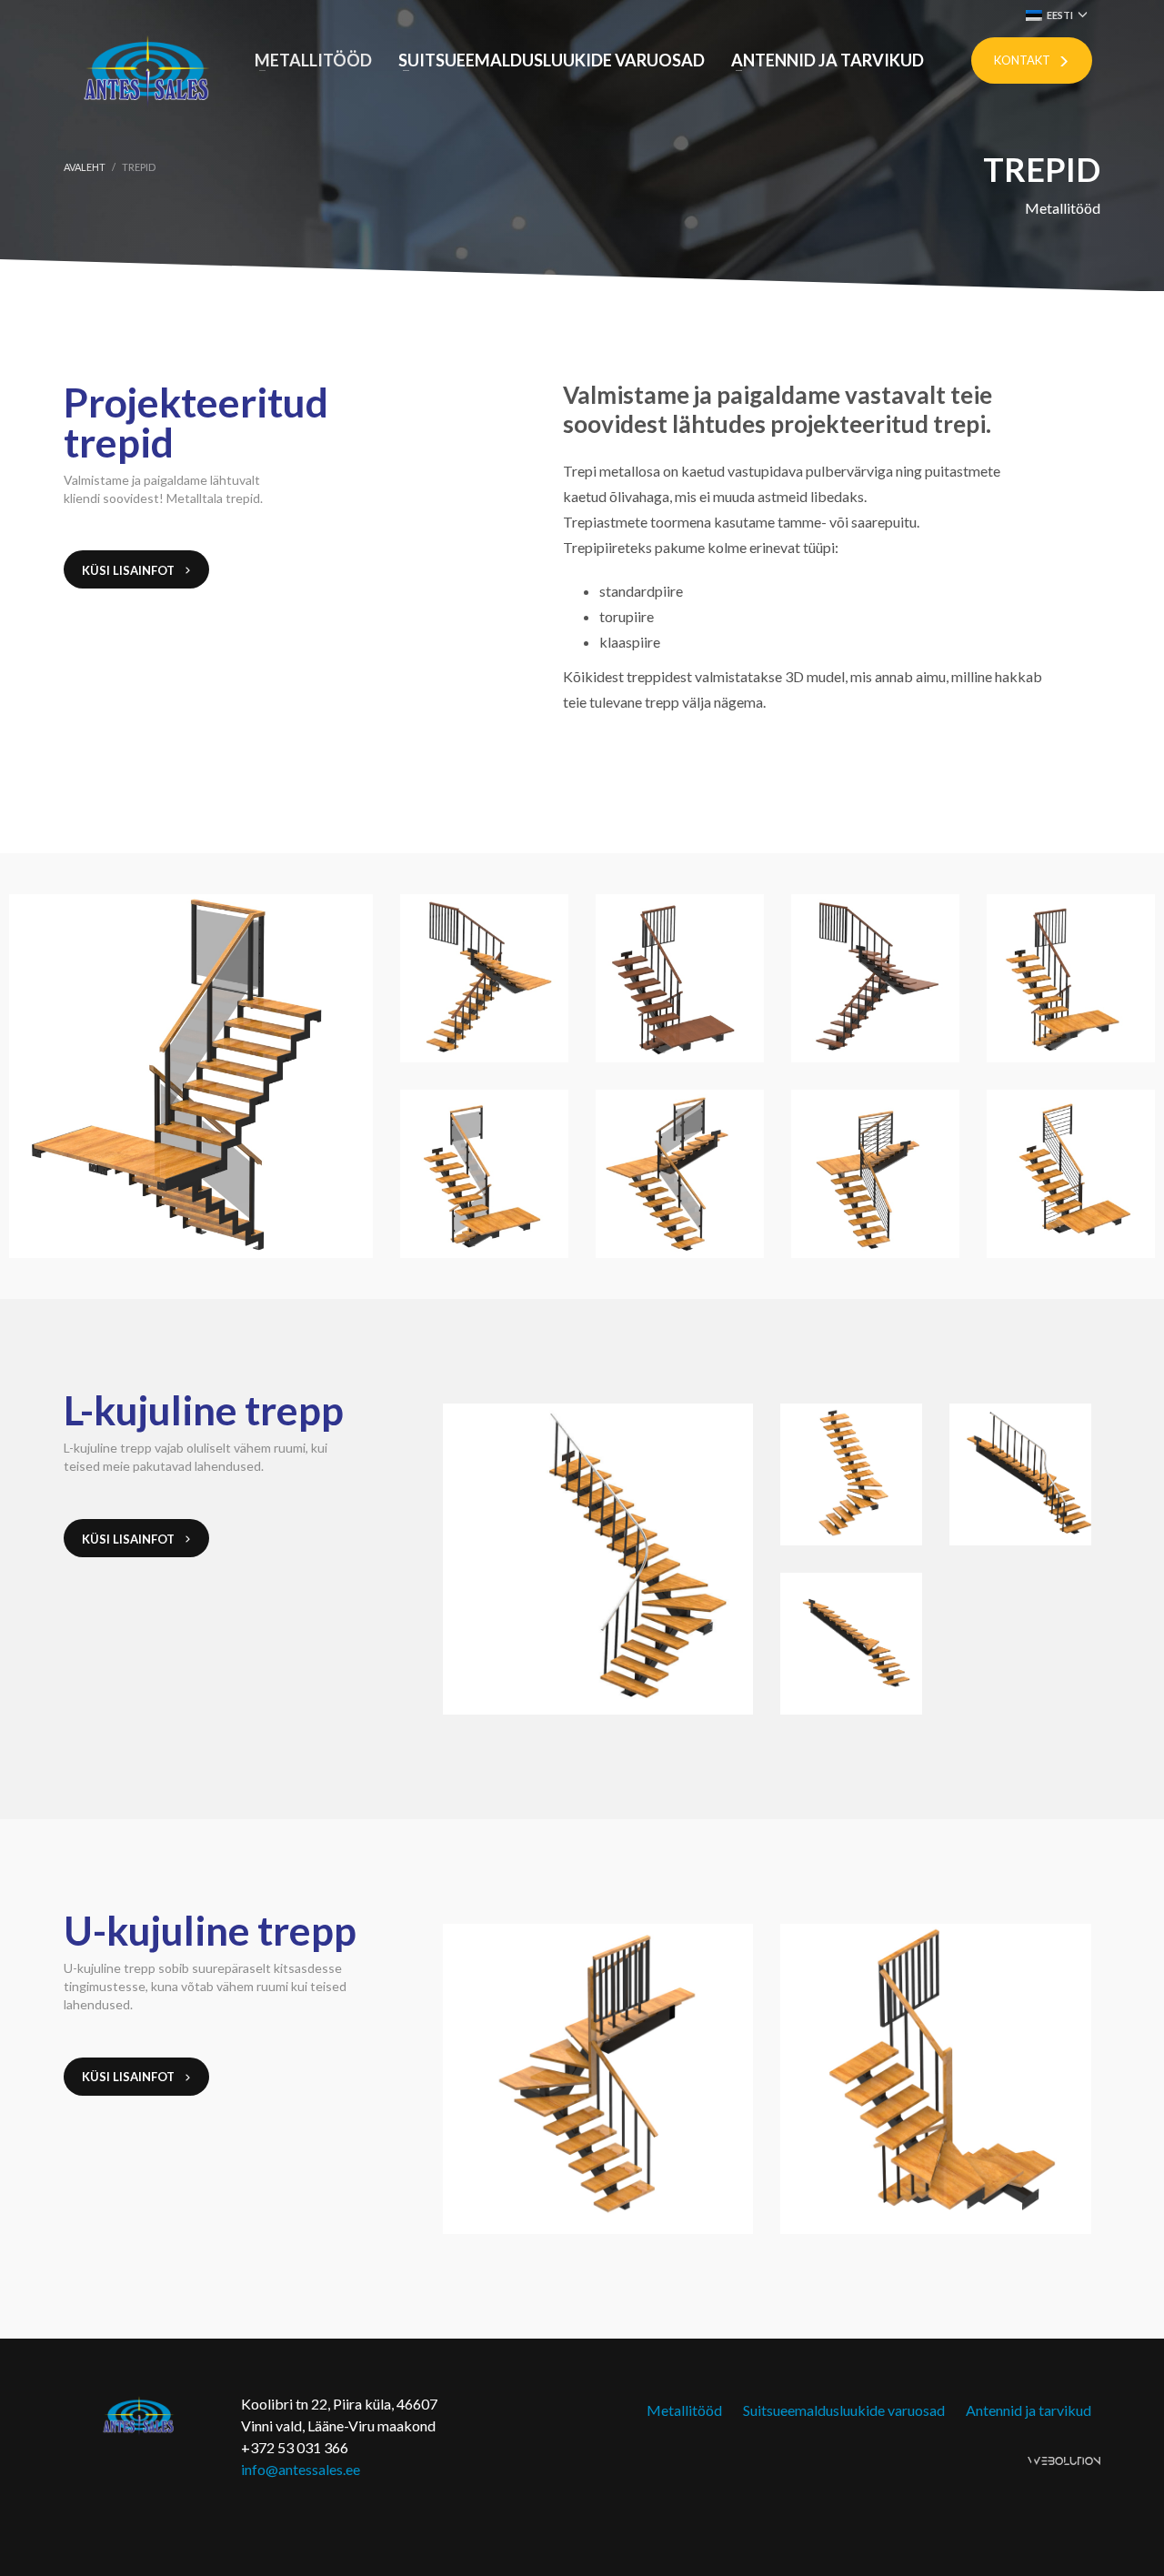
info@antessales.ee (301, 2469)
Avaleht (85, 167)
